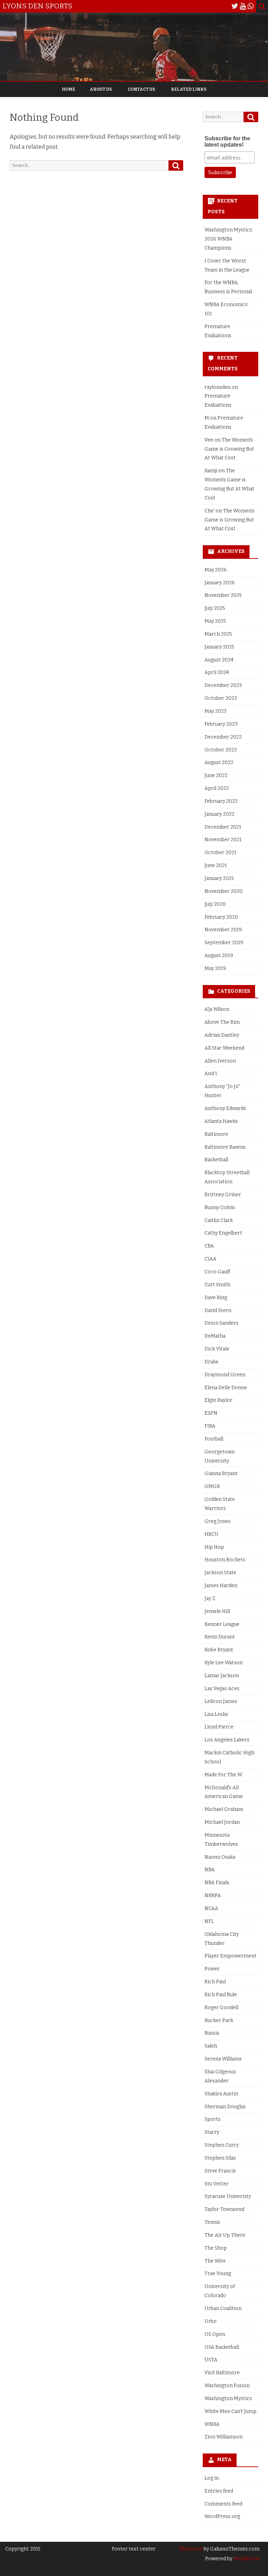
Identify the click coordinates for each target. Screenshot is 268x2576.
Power (212, 1969)
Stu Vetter (217, 2184)
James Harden (221, 1586)
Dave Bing (216, 1298)
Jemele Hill (217, 1611)
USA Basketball (222, 2347)
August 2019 (219, 956)
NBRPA (213, 1896)
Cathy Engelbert (223, 1233)
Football (214, 1439)
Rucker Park (219, 2020)
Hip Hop (214, 1547)
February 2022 (221, 801)
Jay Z (210, 1598)
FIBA (210, 1426)
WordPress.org (222, 2516)
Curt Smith (217, 1285)
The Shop (216, 2248)
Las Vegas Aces (222, 1689)
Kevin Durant (220, 1637)
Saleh (211, 2046)
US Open (215, 2334)
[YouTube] (243, 6)
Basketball (216, 1160)
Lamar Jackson (222, 1676)
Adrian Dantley (222, 1035)
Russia (212, 2033)
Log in (212, 2478)
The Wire (215, 2261)
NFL (209, 1921)
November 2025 (223, 595)
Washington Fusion (227, 2386)
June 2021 (216, 865)
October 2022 (221, 750)
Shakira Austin (221, 2094)
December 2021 (223, 827)
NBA (210, 1870)
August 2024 (219, 660)
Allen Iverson (220, 1061)
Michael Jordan (222, 1822)
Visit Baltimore (222, 2373)
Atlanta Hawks (221, 1121)
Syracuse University (228, 2196)
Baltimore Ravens (225, 1147)
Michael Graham (224, 1809)
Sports (213, 2119)
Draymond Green (225, 1375)
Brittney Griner (223, 1195)
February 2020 (221, 917)
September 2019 (224, 943)
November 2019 (223, 930)
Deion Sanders (221, 1323)
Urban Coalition (223, 2308)
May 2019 (215, 968)
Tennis (212, 2222)
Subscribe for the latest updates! (227, 142)
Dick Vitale (217, 1349)
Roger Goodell (221, 2008)
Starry (212, 2132)
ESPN (211, 1413)
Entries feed (219, 2491)
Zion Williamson (224, 2437)
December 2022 (223, 737)
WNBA (212, 2424)
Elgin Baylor (218, 1400)
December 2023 (223, 685)
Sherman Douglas (225, 2107)
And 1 (211, 1074)
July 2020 (215, 904)
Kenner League (222, 1624)
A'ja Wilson (217, 1009)
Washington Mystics (228, 2399)
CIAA (210, 1259)
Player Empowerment (230, 1956)
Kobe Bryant (219, 1650)
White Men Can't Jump (230, 2411)
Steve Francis (220, 2171)
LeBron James (221, 1701)
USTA (211, 2360)
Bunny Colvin (220, 1208)
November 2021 (223, 840)
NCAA (211, 1908)
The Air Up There (225, 2235)
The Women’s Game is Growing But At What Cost (229, 449)
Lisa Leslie (216, 1714)
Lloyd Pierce (219, 1727)
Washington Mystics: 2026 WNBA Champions (229, 239)
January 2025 (219, 647)
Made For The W (223, 1775)
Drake (211, 1362)
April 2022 (217, 788)
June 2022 (216, 775)
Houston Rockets (225, 1560)
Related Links (189, 89)
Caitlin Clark (219, 1220)
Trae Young (218, 2274)
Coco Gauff (217, 1272)
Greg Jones (218, 1521)
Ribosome (191, 2549)
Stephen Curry (222, 2145)
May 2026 (216, 570)
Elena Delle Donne (226, 1388)
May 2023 (215, 711)
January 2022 (219, 814)
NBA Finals (217, 1883)
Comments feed (223, 2504)
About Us (101, 89)
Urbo (211, 2321)
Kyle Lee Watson (224, 1663)
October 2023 (221, 698)
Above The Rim (222, 1022)
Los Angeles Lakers (227, 1740)
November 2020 (224, 891)
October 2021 (220, 853)
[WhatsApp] (251, 6)
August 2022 (219, 763)
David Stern (218, 1311)
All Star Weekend (224, 1048)
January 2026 (220, 583)
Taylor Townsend (224, 2209)
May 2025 (215, 621)
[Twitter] (235, 6)
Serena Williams (223, 2059)
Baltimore (216, 1134)
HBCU (211, 1534)
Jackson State (220, 1573)
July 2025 (215, 608)
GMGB (212, 1486)
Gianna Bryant (221, 1474)
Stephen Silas (220, 2158)
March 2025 (218, 634)
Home (68, 89)
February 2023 (221, 724)
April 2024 (217, 672)
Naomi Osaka (220, 1857)
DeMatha (215, 1336)
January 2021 (219, 878)
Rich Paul (215, 1982)
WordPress (246, 2559)
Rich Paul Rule (221, 1995)
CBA (209, 1246)
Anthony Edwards (225, 1108)
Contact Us (142, 89)
